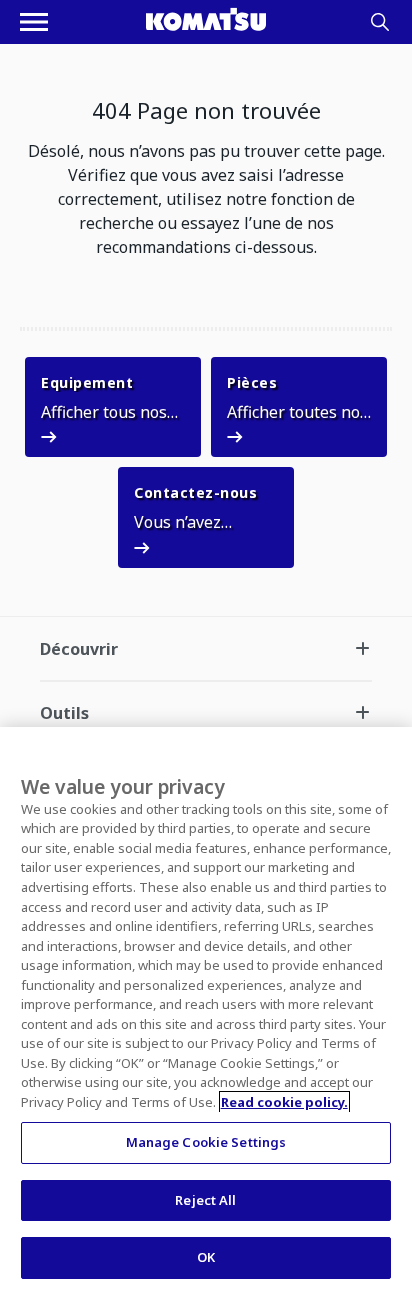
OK (206, 1257)
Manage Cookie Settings (206, 1142)
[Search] (380, 22)
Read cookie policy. (284, 1102)
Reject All (205, 1200)
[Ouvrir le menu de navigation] (34, 22)
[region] (206, 1011)
